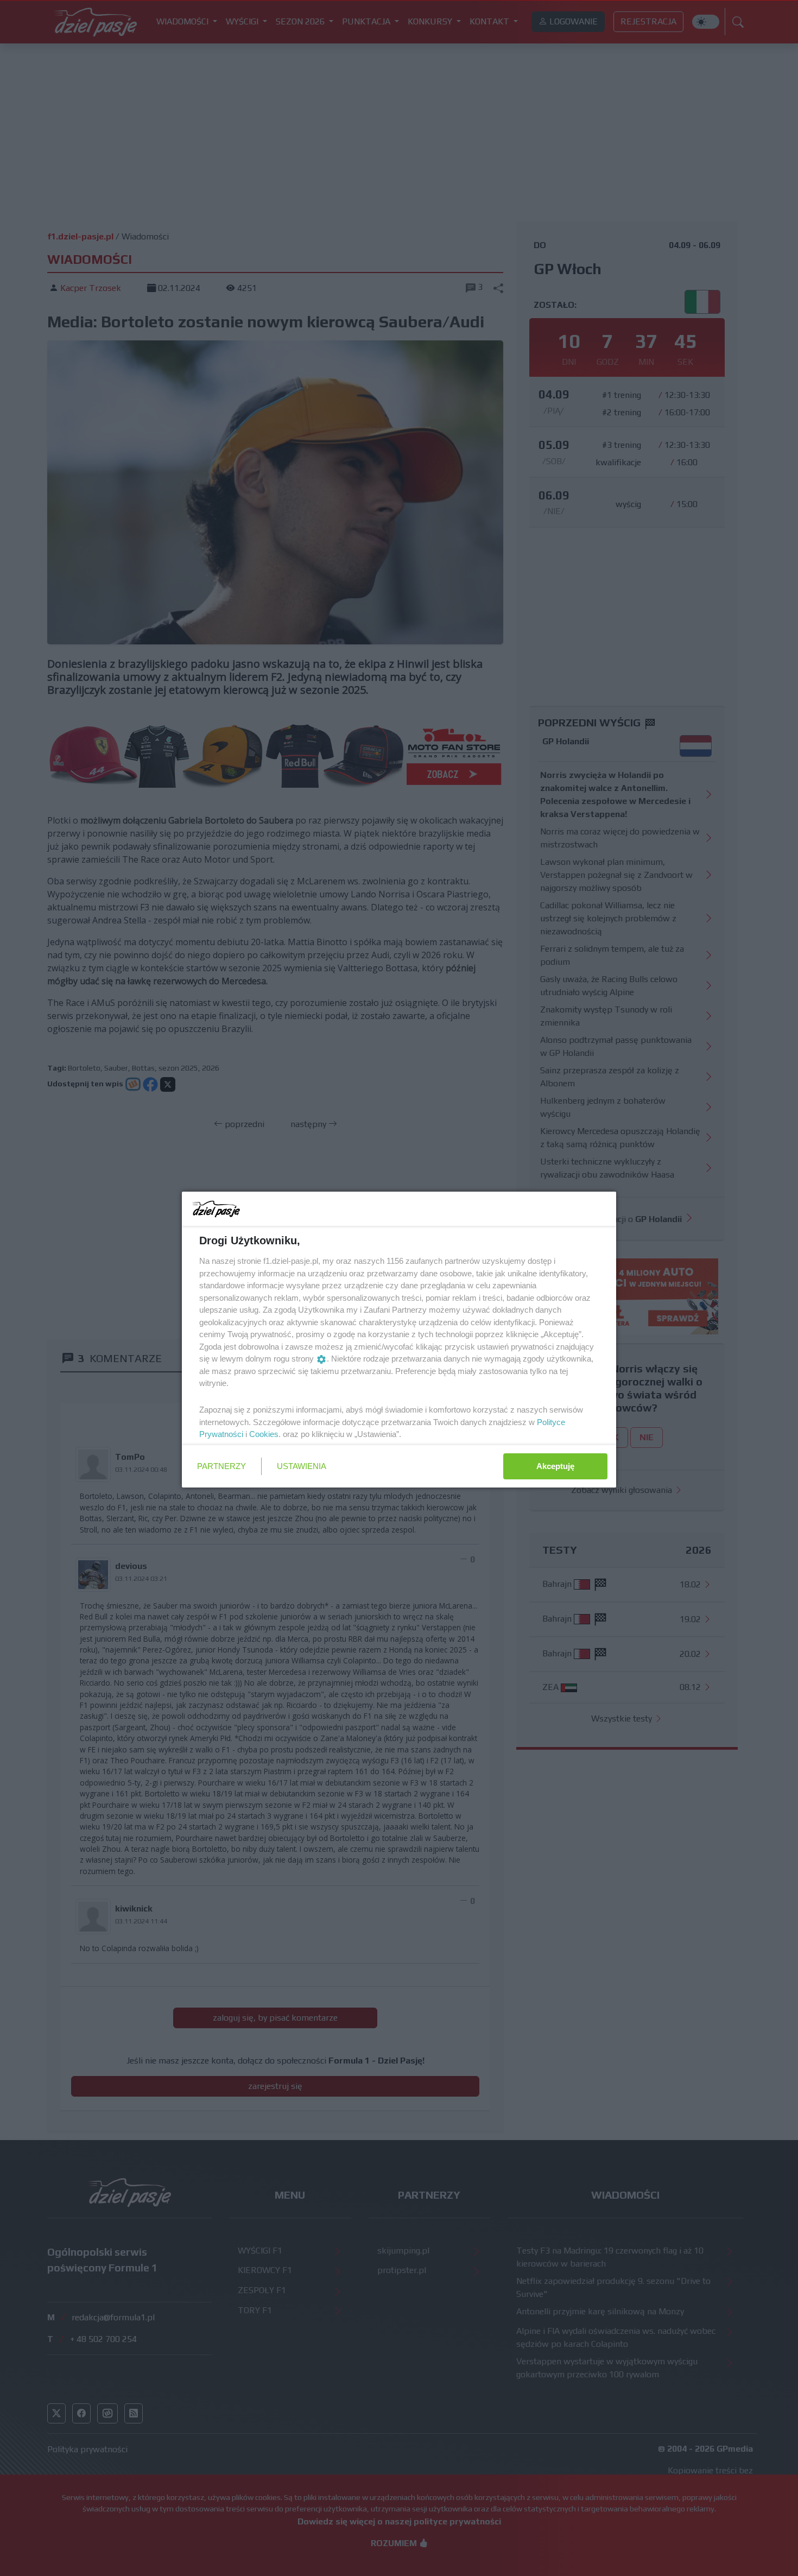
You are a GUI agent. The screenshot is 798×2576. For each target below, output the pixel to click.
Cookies (264, 1434)
